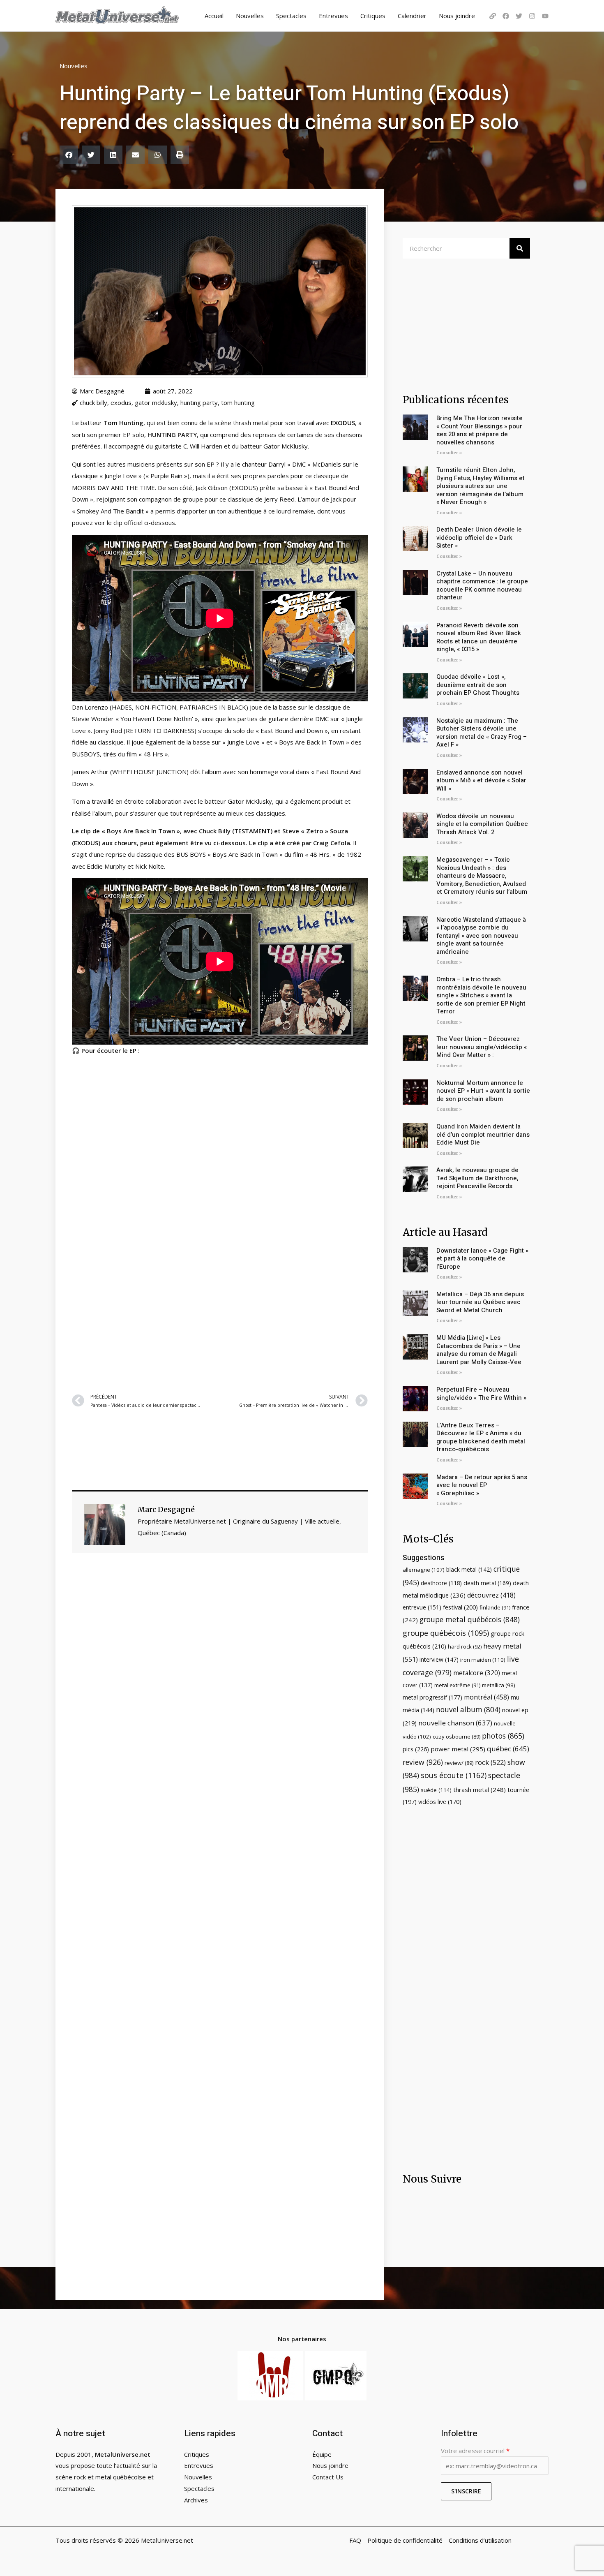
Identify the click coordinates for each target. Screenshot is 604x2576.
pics (416, 1749)
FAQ (355, 2540)
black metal (469, 1569)
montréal (486, 1697)
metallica (499, 1685)
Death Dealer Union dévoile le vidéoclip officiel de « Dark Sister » (479, 538)
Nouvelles (250, 16)
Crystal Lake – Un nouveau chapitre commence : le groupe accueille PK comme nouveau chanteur (482, 586)
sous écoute (454, 1775)
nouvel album (468, 1710)
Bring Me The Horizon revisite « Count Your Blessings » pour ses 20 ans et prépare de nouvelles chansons (480, 430)
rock (490, 1762)
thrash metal (480, 1790)
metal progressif (432, 1697)
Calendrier (412, 16)
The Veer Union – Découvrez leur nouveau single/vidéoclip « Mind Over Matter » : (482, 1047)
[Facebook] (506, 16)
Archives (196, 2500)
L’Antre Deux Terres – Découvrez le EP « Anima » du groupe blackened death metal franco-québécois (481, 1437)
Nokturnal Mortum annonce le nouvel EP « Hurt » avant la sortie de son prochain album (483, 1091)
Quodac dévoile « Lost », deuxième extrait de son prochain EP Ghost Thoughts (478, 685)
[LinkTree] (493, 16)
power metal (458, 1749)
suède (436, 1790)
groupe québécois (446, 1633)
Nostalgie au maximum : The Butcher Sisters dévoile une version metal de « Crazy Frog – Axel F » (482, 733)
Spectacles (291, 16)
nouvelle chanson (455, 1723)
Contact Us (328, 2477)
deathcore (441, 1583)
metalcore (477, 1673)
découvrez (491, 1595)
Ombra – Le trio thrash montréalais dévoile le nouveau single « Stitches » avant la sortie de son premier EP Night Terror (481, 995)
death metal (487, 1583)
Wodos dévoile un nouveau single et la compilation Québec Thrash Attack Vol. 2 (482, 824)
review (423, 1762)
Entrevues (333, 16)
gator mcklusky (156, 402)
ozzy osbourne (456, 1737)
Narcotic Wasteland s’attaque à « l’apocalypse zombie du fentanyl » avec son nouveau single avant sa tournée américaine (481, 936)
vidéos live (440, 1802)
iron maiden (483, 1660)
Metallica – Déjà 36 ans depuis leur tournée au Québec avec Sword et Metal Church (480, 1302)
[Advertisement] (220, 1286)
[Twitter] (519, 16)
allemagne (424, 1570)
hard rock (465, 1646)
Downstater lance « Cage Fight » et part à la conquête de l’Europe (482, 1259)
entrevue (422, 1607)
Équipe (322, 2454)
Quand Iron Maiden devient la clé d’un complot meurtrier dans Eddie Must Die (483, 1134)
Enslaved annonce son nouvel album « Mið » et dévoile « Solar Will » (481, 780)
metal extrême (457, 1685)
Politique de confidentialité (405, 2540)
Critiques (373, 16)
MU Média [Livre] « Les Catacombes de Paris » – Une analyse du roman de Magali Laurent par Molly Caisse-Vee (479, 1350)
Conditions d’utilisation (480, 2540)
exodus (121, 402)
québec (508, 1749)
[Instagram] (532, 16)
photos (503, 1736)
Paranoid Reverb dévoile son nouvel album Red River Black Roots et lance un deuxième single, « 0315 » (479, 637)
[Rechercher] (520, 248)
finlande (495, 1607)
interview (439, 1659)
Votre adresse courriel (475, 2451)
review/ (459, 1763)
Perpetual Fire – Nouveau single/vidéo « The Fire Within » (481, 1394)
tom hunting (238, 402)
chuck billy (93, 402)
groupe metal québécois (470, 1619)
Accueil (214, 16)
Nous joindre (457, 16)
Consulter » (449, 453)
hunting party (199, 402)
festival (460, 1607)
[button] (69, 155)
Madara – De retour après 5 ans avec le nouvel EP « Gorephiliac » (482, 1485)
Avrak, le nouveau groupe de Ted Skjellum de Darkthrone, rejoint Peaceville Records (477, 1178)
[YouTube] (545, 16)
